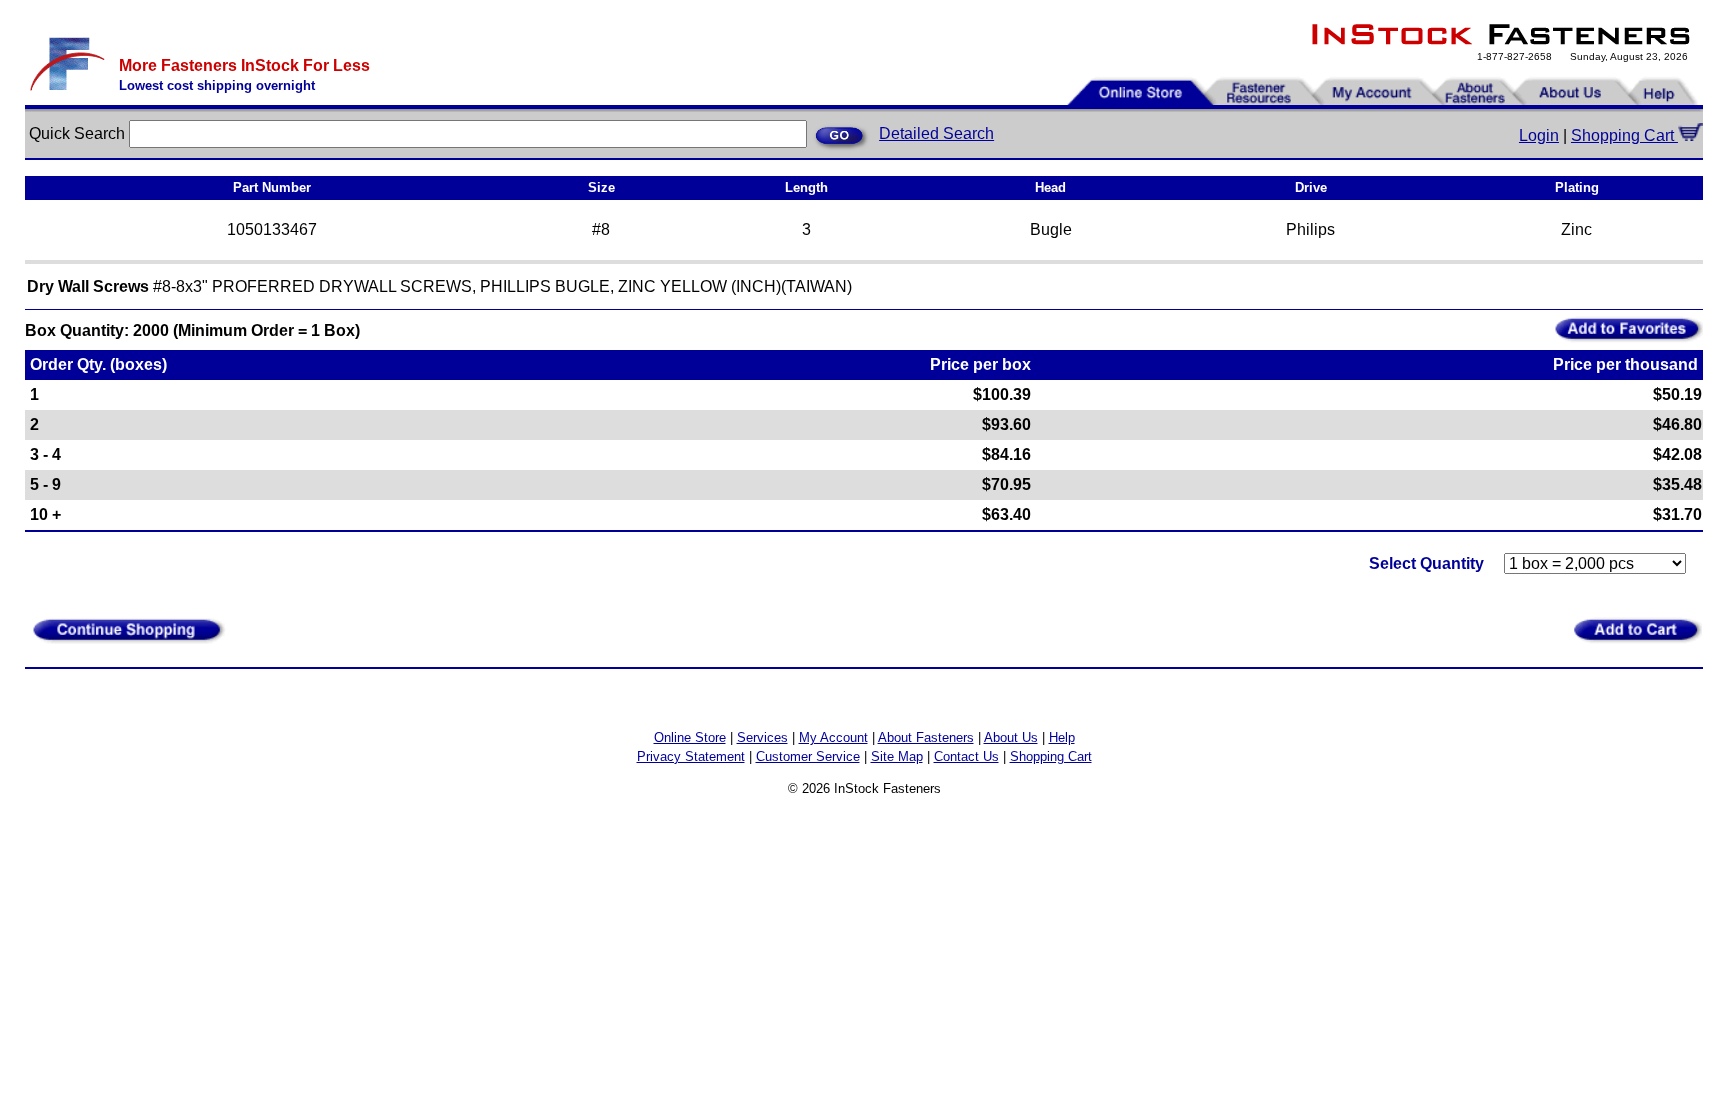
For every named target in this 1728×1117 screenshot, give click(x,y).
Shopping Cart (1624, 135)
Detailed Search (936, 133)
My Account (833, 737)
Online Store (690, 737)
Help (1062, 737)
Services (762, 737)
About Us (1011, 737)
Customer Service (808, 756)
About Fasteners (926, 737)
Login (1539, 135)
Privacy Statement (691, 756)
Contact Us (966, 756)
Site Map (897, 756)
